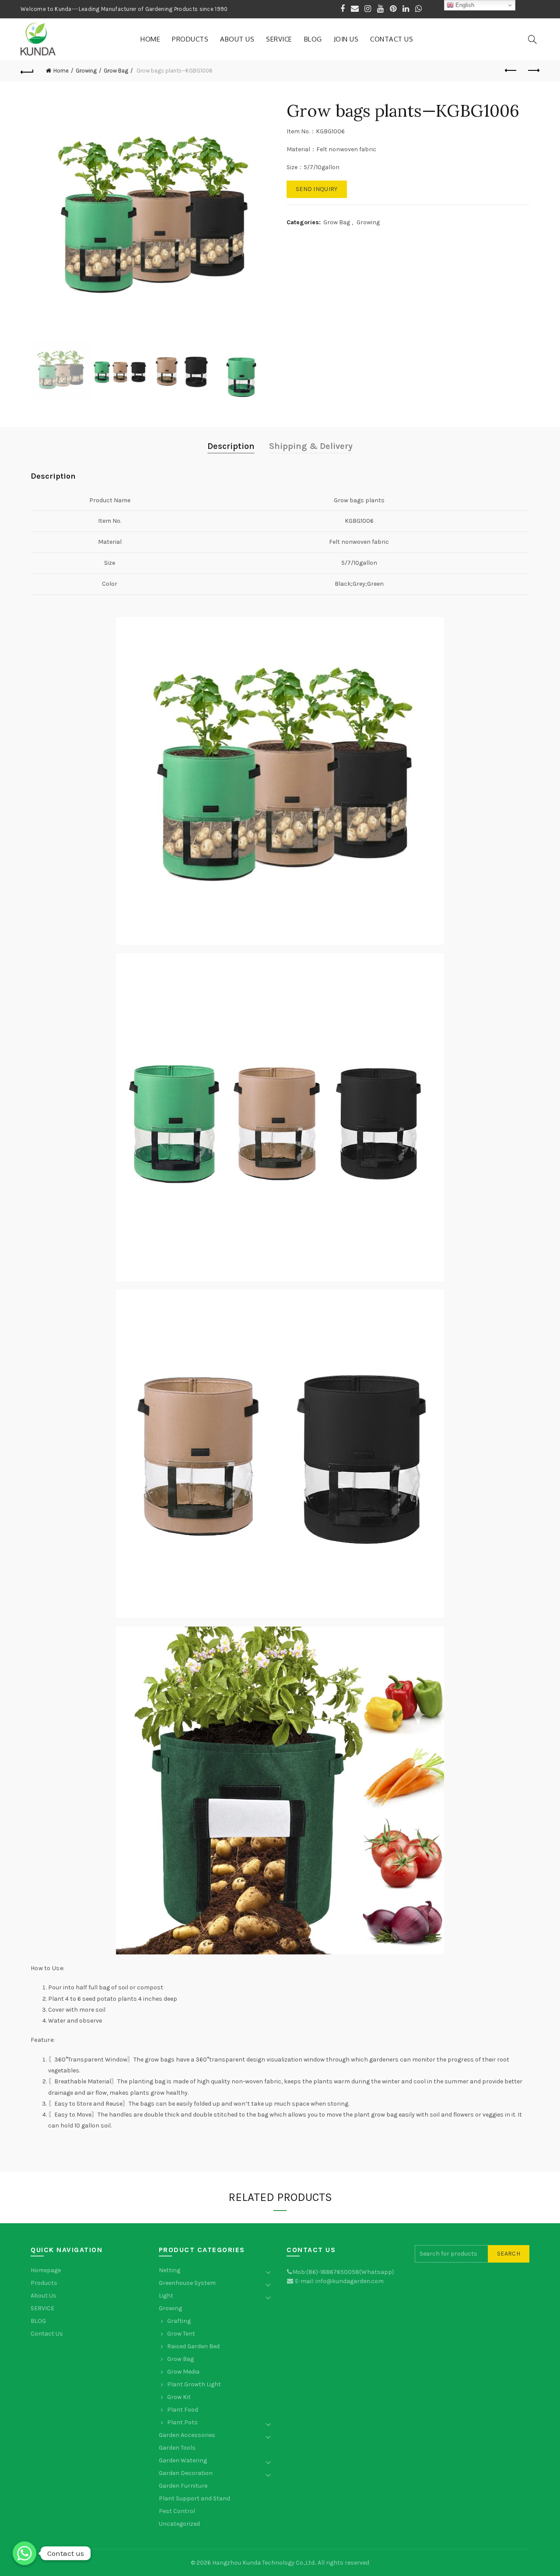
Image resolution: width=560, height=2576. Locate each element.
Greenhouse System (187, 2283)
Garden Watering (183, 2460)
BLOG (313, 39)
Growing (86, 71)
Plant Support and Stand (194, 2498)
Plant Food (183, 2410)
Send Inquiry (317, 189)
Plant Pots (182, 2422)
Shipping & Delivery (311, 446)
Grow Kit (179, 2397)
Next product (533, 71)
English (464, 5)
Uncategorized (179, 2524)
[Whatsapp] (24, 2553)
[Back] (27, 71)
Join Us (346, 39)
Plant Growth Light (194, 2384)
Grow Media (183, 2372)
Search (509, 2254)
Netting (170, 2270)
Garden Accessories (187, 2435)
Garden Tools (177, 2448)
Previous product (511, 71)
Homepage (46, 2270)
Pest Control (177, 2511)
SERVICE (279, 39)
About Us (237, 39)
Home (150, 39)
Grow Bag (116, 71)
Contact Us (392, 39)
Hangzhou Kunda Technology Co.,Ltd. (264, 2563)
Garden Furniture (183, 2486)
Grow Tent (181, 2334)
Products (190, 39)
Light (166, 2296)
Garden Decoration (186, 2473)
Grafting (179, 2321)
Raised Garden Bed (193, 2346)
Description (231, 446)
